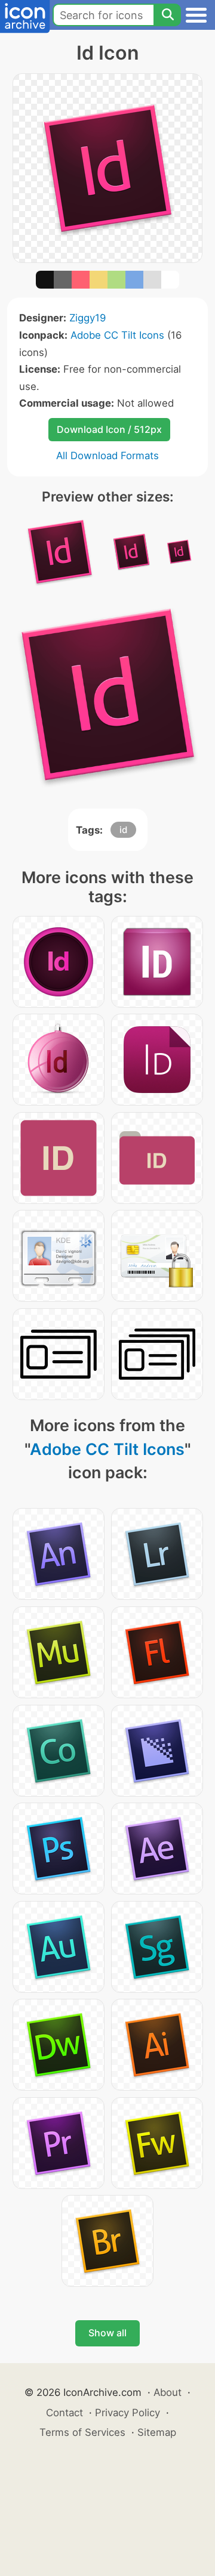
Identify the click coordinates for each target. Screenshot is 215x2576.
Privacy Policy (128, 2413)
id (123, 830)
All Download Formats (107, 456)
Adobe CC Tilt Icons (117, 335)
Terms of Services (82, 2432)
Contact (64, 2413)
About (168, 2392)
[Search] (167, 15)
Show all (107, 2333)
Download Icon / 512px (109, 429)
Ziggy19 (87, 318)
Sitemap (157, 2432)
